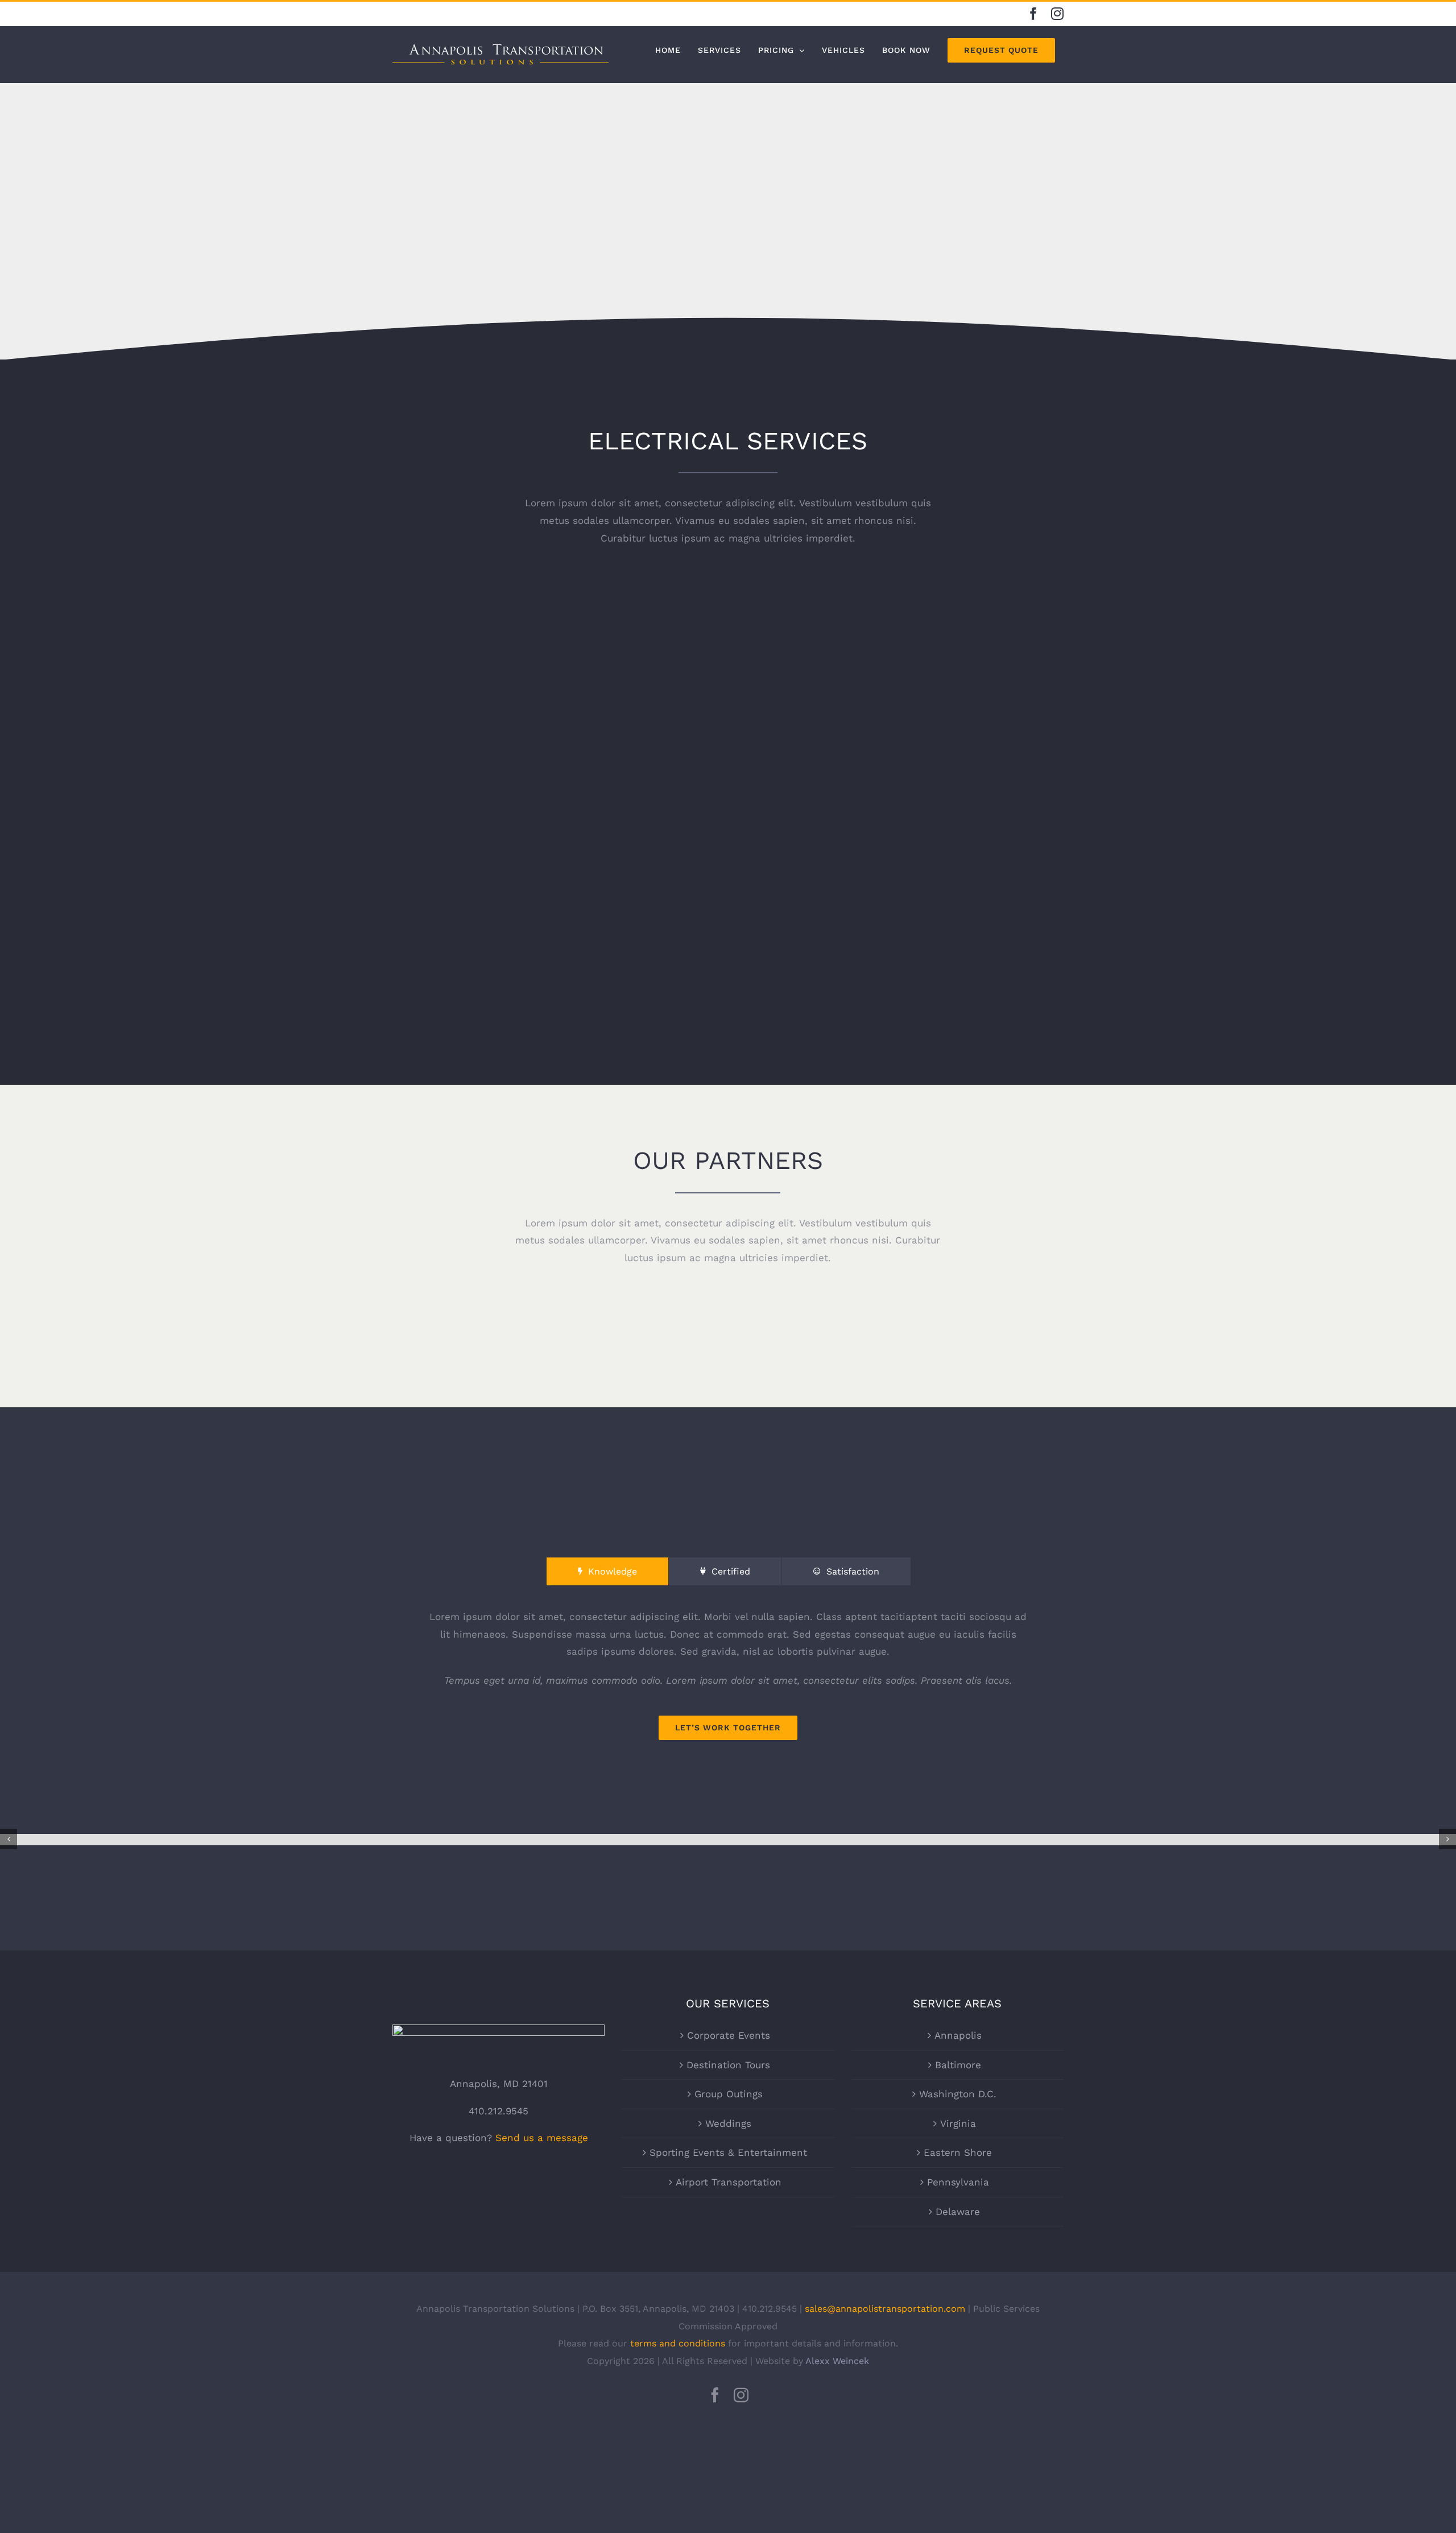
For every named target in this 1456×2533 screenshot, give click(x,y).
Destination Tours (728, 2065)
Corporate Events (729, 2035)
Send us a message (542, 2138)
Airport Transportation (729, 2182)
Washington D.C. (958, 2094)
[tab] (607, 1572)
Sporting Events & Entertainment (728, 2152)
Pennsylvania (958, 2182)
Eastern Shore (958, 2152)
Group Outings (729, 2094)
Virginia (958, 2123)
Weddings (728, 2123)
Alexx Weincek (837, 2361)
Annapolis (958, 2035)
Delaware (958, 2212)
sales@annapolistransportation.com (885, 2309)
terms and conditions (678, 2343)
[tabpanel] (728, 1674)
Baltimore (958, 2065)
